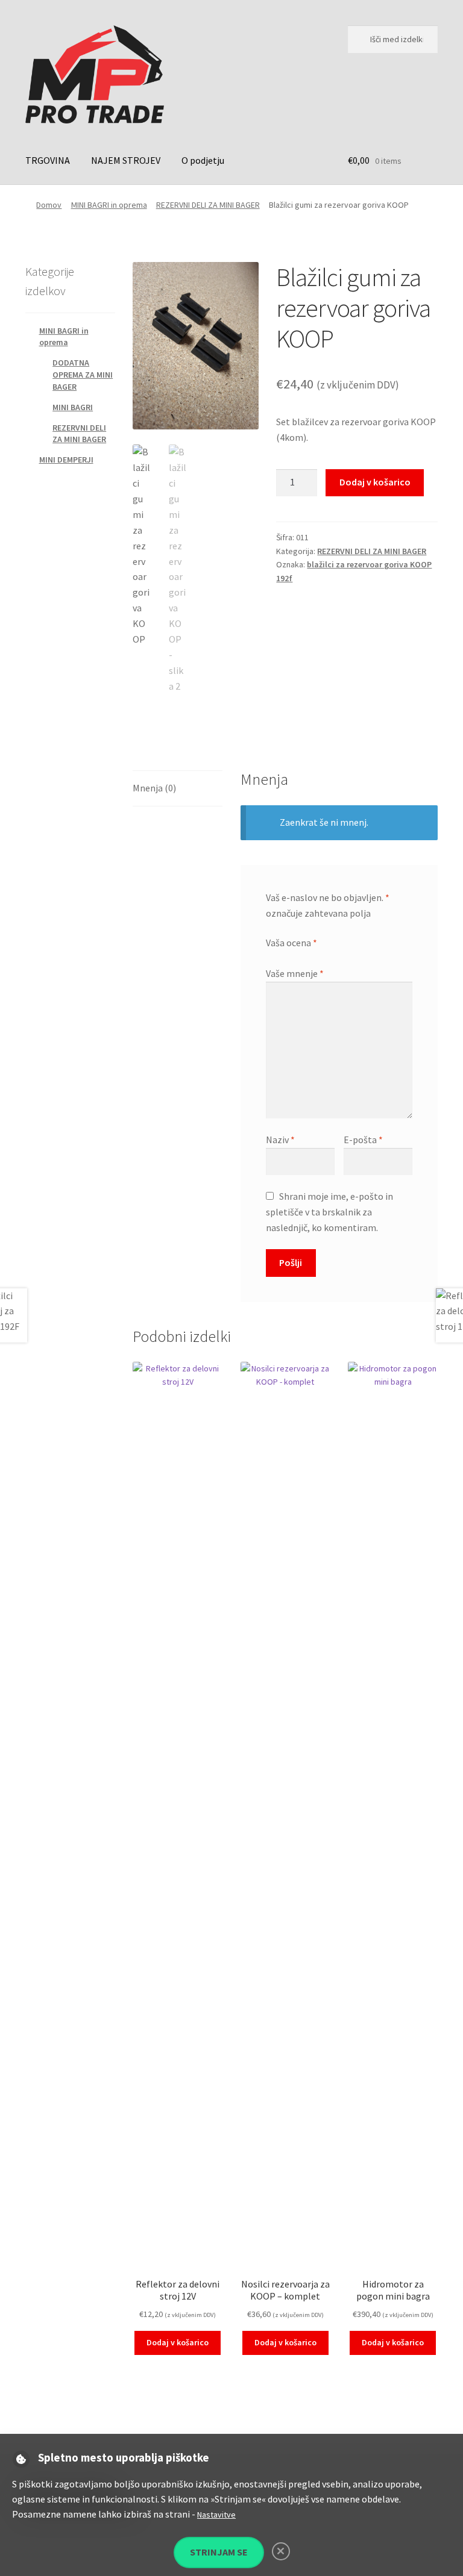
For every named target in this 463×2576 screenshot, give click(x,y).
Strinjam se (219, 2552)
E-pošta (363, 1140)
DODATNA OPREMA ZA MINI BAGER (83, 375)
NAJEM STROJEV (126, 160)
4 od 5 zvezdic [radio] (305, 957)
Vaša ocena (291, 943)
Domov (49, 205)
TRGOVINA (48, 160)
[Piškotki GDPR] (21, 2459)
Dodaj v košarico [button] (178, 2342)
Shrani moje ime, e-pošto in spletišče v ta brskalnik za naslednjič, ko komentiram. (329, 1212)
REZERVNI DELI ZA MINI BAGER (208, 205)
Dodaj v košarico (375, 482)
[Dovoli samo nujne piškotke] (281, 2551)
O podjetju (203, 160)
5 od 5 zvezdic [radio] (317, 957)
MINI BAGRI (73, 407)
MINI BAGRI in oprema (109, 205)
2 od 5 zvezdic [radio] (282, 957)
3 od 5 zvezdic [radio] (294, 957)
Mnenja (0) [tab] (154, 788)
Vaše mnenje (295, 973)
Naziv (280, 1140)
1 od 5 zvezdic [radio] (271, 957)
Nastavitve (216, 2515)
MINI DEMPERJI (66, 460)
